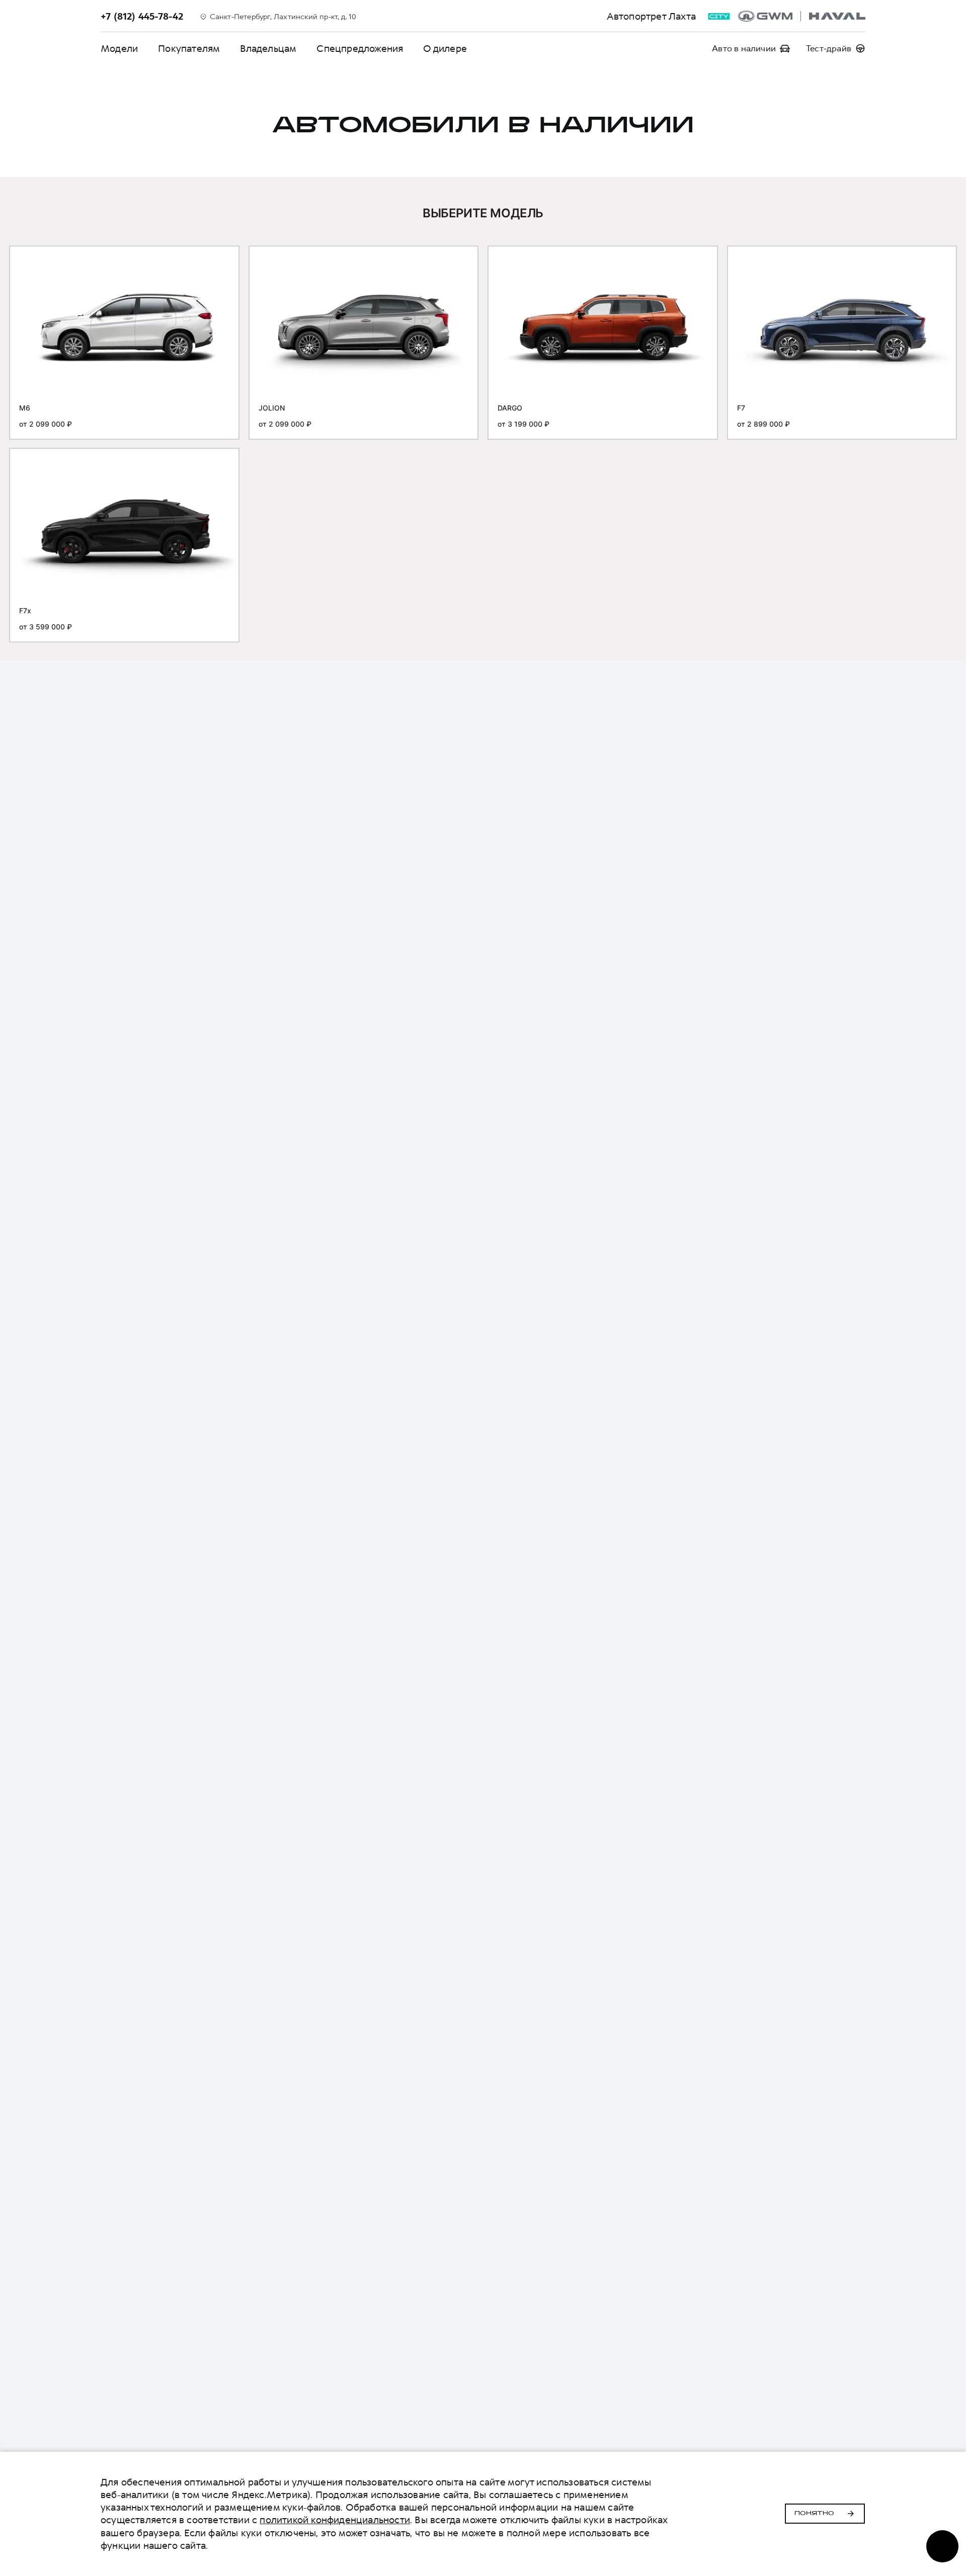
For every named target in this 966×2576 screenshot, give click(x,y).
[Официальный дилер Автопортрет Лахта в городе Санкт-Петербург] (802, 16)
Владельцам (268, 49)
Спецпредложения (360, 49)
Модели (119, 49)
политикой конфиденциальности (335, 2520)
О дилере (445, 49)
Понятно (814, 2514)
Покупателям (189, 49)
